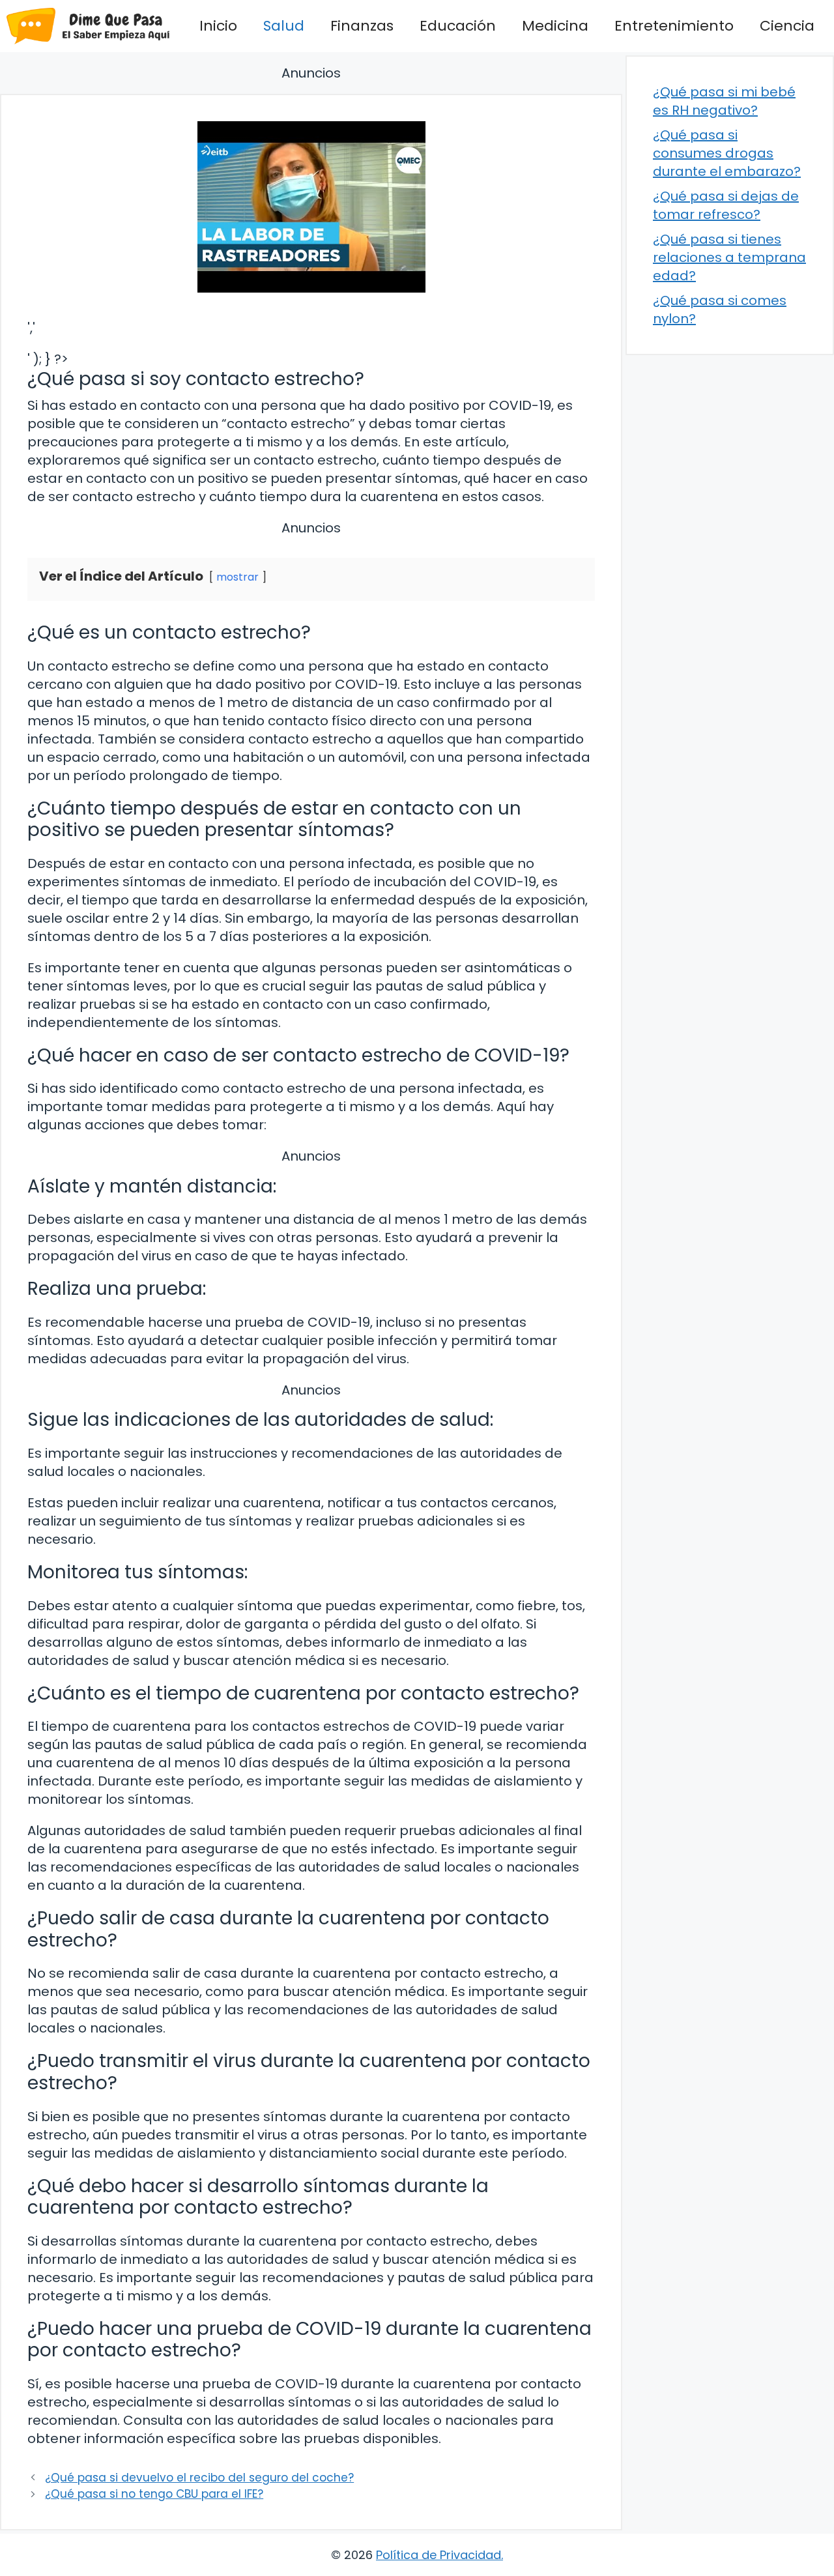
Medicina (555, 26)
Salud (284, 26)
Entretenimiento (674, 26)
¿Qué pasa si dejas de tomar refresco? (726, 205)
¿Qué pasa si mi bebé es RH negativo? (724, 101)
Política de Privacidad (439, 2555)
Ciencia (787, 26)
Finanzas (362, 26)
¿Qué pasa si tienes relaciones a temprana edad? (729, 257)
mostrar (237, 577)
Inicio (218, 26)
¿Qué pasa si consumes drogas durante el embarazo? (727, 153)
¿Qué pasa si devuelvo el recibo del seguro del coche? (199, 2478)
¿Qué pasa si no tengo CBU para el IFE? (154, 2494)
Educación (458, 26)
